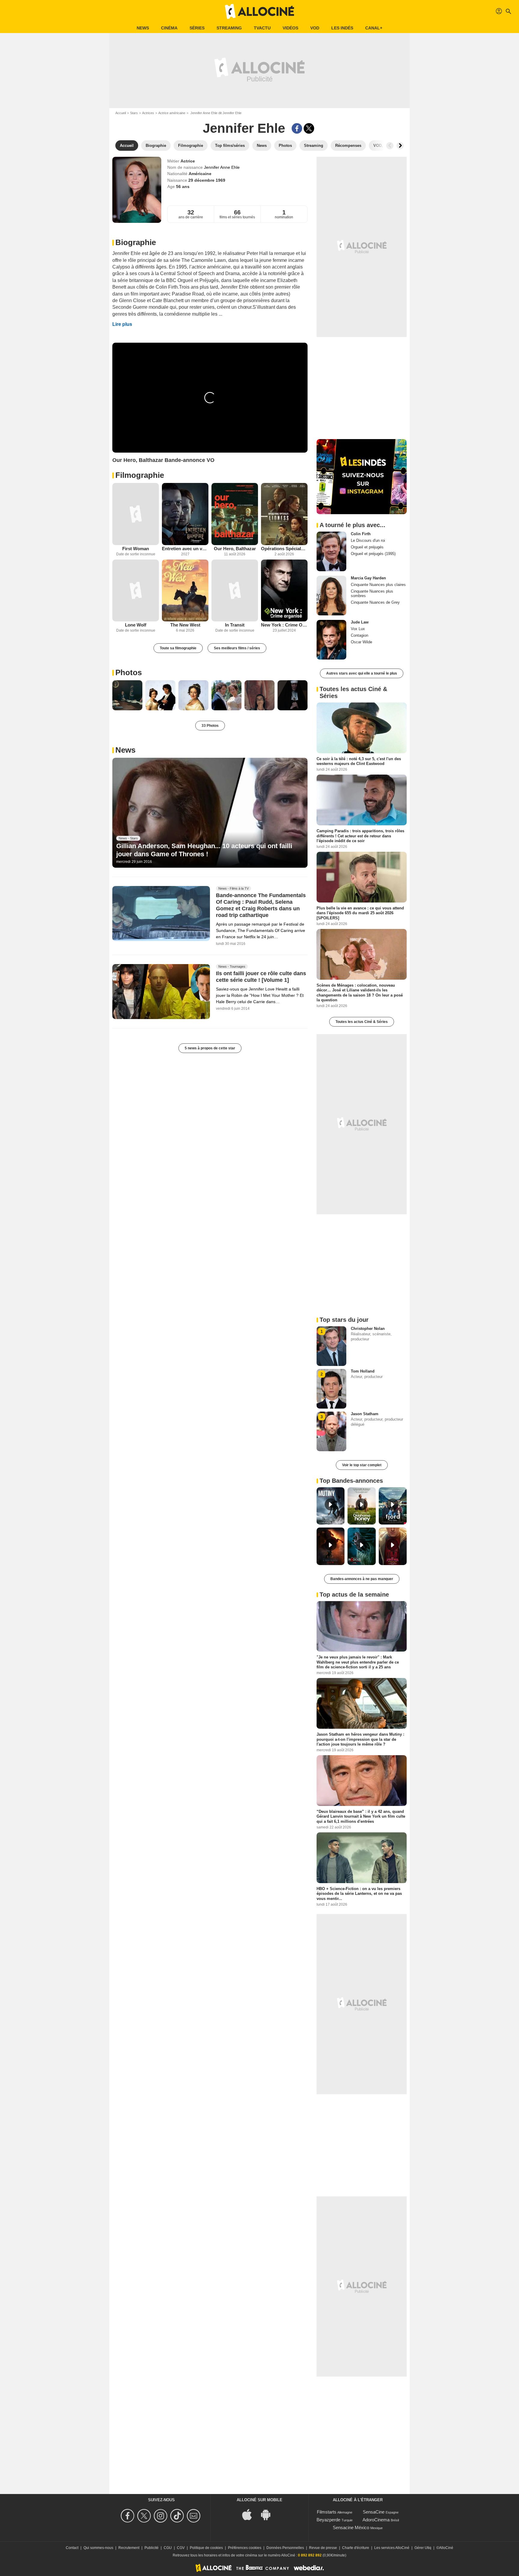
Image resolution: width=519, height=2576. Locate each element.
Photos (129, 672)
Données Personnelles (285, 2548)
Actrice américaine (172, 113)
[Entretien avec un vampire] (185, 514)
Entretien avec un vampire (185, 549)
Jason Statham (365, 1414)
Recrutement (129, 2548)
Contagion (360, 635)
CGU (168, 2548)
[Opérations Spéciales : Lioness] (284, 514)
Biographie (136, 242)
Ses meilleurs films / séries (237, 648)
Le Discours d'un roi (368, 540)
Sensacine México (351, 2527)
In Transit (235, 625)
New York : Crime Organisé (284, 625)
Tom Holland (363, 1371)
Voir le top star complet (362, 1465)
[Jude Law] (331, 640)
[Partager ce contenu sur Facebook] (297, 128)
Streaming (229, 28)
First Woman (136, 549)
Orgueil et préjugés (367, 547)
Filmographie (140, 475)
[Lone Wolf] (136, 591)
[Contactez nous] (194, 2516)
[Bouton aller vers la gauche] (390, 146)
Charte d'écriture (356, 2548)
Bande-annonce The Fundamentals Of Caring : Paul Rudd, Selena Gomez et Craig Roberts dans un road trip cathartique (261, 906)
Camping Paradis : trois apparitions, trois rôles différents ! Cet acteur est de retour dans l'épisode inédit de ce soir (360, 836)
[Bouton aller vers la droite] (400, 146)
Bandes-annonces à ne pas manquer (362, 1579)
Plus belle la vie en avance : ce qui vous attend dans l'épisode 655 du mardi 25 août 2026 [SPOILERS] (360, 913)
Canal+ (374, 28)
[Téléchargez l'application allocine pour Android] (269, 2514)
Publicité (152, 2548)
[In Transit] (235, 591)
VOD (315, 28)
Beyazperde (328, 2520)
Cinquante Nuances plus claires (378, 585)
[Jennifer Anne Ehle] (137, 190)
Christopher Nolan (368, 1329)
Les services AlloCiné (392, 2548)
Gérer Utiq (423, 2548)
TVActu (262, 28)
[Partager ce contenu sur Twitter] (309, 128)
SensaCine (374, 2512)
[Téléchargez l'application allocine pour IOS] (250, 2514)
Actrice (188, 161)
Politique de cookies (206, 2548)
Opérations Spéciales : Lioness (284, 549)
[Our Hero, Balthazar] (235, 514)
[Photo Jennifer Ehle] (127, 695)
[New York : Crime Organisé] (284, 591)
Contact (72, 2548)
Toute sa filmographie (178, 648)
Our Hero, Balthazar (235, 549)
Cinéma (169, 28)
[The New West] (185, 591)
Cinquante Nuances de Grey (375, 602)
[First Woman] (136, 514)
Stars (134, 113)
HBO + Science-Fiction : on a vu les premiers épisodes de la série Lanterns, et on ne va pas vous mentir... (359, 1894)
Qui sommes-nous (98, 2548)
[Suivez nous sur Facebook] (128, 2516)
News (143, 28)
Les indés (342, 28)
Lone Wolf (136, 625)
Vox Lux (358, 629)
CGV (181, 2548)
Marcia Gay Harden (368, 578)
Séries (197, 28)
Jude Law (360, 622)
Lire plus (122, 324)
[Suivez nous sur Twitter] (145, 2516)
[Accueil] (259, 11)
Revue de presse (323, 2548)
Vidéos (290, 28)
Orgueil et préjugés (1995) (373, 554)
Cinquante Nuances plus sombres (372, 593)
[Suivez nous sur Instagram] (161, 2516)
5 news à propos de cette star (210, 1048)
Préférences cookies (245, 2548)
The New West (185, 625)
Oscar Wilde (361, 642)
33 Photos (210, 726)
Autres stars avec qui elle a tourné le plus (362, 673)
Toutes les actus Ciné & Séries (362, 1022)
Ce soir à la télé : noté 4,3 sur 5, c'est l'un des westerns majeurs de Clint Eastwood (359, 761)
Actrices (148, 113)
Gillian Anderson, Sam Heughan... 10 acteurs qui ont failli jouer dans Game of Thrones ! (204, 850)
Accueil (121, 113)
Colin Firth (361, 534)
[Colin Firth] (331, 551)
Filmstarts (327, 2512)
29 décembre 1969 (207, 180)
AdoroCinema (376, 2520)
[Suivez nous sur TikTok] (178, 2516)
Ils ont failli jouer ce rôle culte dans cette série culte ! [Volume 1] (261, 977)
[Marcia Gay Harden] (331, 596)
